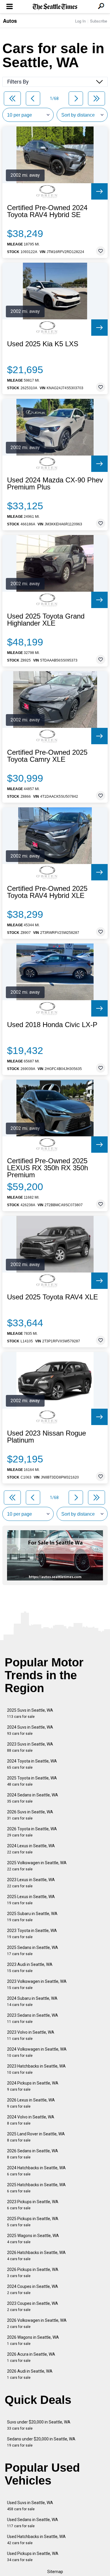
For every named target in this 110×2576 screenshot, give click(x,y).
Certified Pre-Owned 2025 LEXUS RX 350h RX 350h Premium (48, 1168)
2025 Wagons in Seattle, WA (33, 2239)
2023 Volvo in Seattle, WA (31, 2035)
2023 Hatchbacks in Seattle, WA (36, 2069)
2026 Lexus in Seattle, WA (31, 2103)
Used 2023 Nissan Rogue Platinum (46, 1437)
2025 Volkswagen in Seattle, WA (37, 1866)
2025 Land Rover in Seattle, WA (36, 2137)
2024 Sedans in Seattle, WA (33, 1798)
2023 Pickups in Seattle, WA (33, 2205)
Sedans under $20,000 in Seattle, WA (41, 2442)
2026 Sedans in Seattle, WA (33, 2154)
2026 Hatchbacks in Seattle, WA (36, 2256)
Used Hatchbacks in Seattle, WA (36, 2540)
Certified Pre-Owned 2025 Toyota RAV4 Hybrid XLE (47, 892)
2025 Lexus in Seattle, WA (31, 1900)
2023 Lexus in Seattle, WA (31, 1883)
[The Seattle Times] (55, 7)
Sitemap (55, 2572)
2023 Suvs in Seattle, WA (30, 1747)
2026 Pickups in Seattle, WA (33, 2273)
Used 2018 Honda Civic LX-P (52, 1025)
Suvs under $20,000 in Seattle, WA (39, 2425)
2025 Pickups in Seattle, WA (33, 2222)
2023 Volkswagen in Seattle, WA (37, 1984)
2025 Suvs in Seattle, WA (30, 1713)
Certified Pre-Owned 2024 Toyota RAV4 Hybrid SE (47, 211)
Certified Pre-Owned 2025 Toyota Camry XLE (47, 756)
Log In (80, 21)
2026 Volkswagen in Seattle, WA (37, 2323)
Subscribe (99, 21)
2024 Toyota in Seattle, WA (32, 1764)
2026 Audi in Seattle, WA (30, 2374)
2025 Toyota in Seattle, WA (32, 1781)
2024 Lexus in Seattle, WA (31, 1849)
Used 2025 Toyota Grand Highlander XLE (46, 620)
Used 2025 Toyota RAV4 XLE (53, 1297)
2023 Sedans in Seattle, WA (33, 2018)
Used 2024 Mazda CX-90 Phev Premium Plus (55, 484)
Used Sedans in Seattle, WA (33, 2523)
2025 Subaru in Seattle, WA (32, 1917)
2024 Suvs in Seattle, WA (30, 1730)
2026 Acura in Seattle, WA (31, 2357)
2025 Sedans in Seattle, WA (33, 1951)
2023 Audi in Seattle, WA (30, 1968)
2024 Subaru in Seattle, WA (32, 2001)
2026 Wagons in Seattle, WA (33, 2340)
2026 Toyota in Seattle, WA (32, 1832)
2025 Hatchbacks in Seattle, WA (36, 2188)
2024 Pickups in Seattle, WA (33, 2086)
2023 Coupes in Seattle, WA (33, 2306)
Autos (10, 21)
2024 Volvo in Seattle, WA (31, 2120)
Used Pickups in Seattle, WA (33, 2557)
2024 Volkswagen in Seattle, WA (37, 2052)
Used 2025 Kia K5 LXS (43, 344)
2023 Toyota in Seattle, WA (32, 1934)
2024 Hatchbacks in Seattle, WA (36, 2171)
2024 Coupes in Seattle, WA (33, 2290)
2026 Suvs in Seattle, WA (30, 1815)
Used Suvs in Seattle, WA (30, 2506)
